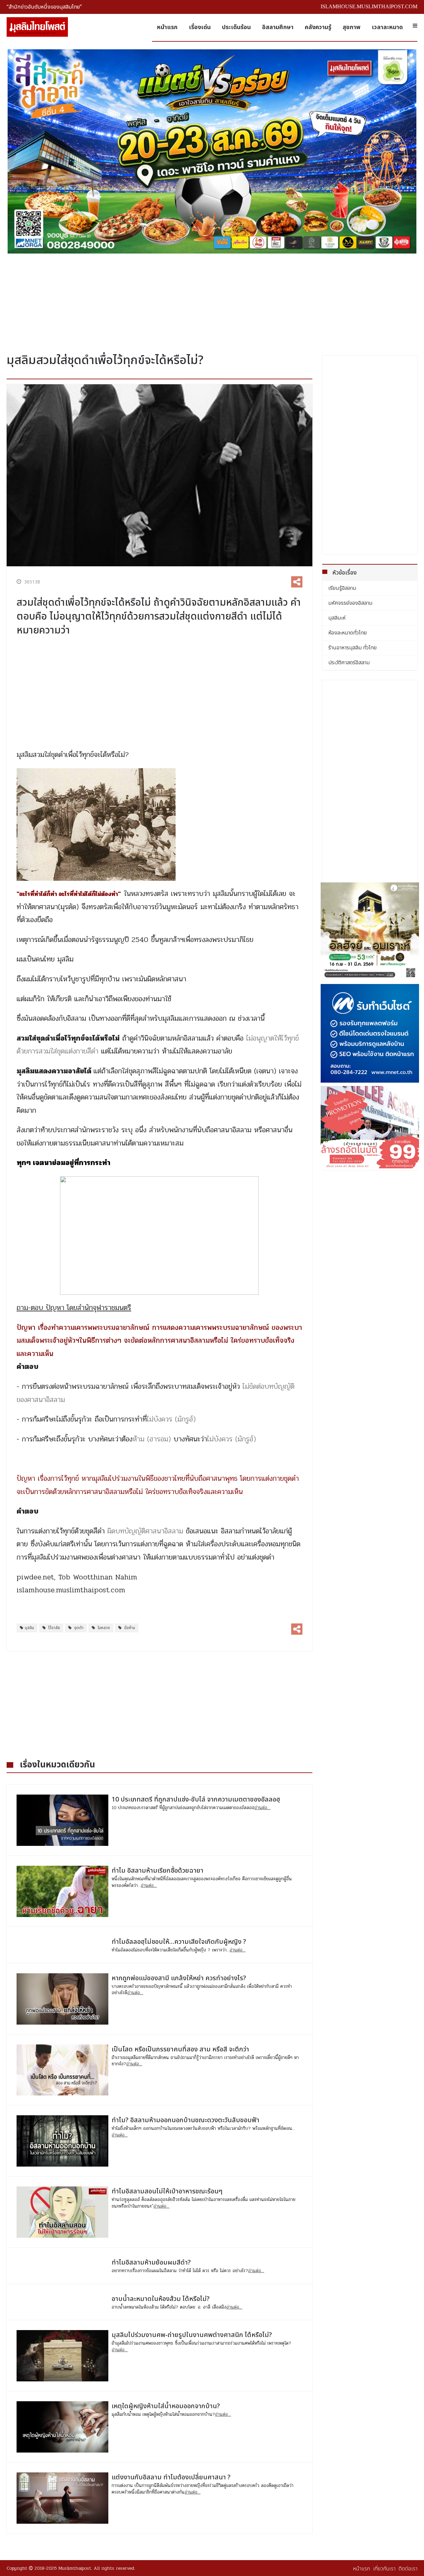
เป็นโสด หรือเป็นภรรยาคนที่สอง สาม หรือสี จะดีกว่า (180, 2049)
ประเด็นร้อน (236, 27)
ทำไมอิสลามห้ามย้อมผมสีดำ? (151, 2263)
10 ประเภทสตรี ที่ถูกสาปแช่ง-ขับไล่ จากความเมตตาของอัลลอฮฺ (196, 1800)
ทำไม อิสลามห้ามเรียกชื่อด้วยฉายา (158, 1871)
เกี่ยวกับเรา (384, 2569)
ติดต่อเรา (408, 2569)
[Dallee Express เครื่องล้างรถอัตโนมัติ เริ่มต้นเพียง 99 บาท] (370, 1127)
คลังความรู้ (318, 27)
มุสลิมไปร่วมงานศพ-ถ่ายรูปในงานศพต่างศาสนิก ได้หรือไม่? (192, 2335)
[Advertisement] (212, 301)
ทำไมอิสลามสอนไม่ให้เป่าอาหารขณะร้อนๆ (167, 2191)
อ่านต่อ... (262, 1808)
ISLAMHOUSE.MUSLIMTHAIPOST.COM (369, 6)
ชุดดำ (78, 1628)
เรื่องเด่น (200, 27)
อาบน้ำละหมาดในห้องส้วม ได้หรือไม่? (161, 2299)
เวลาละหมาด (387, 27)
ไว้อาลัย (54, 1628)
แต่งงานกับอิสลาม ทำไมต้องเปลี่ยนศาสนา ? (171, 2477)
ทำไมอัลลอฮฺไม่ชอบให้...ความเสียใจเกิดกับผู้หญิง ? (179, 1942)
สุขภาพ (351, 27)
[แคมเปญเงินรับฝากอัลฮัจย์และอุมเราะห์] (370, 932)
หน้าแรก (167, 27)
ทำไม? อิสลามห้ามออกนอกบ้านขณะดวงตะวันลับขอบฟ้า (185, 2120)
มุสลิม (29, 1628)
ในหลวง (103, 1628)
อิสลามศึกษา (278, 27)
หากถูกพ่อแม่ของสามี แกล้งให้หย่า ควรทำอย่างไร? (179, 1978)
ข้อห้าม (129, 1628)
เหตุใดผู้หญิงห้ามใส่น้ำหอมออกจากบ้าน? (166, 2406)
